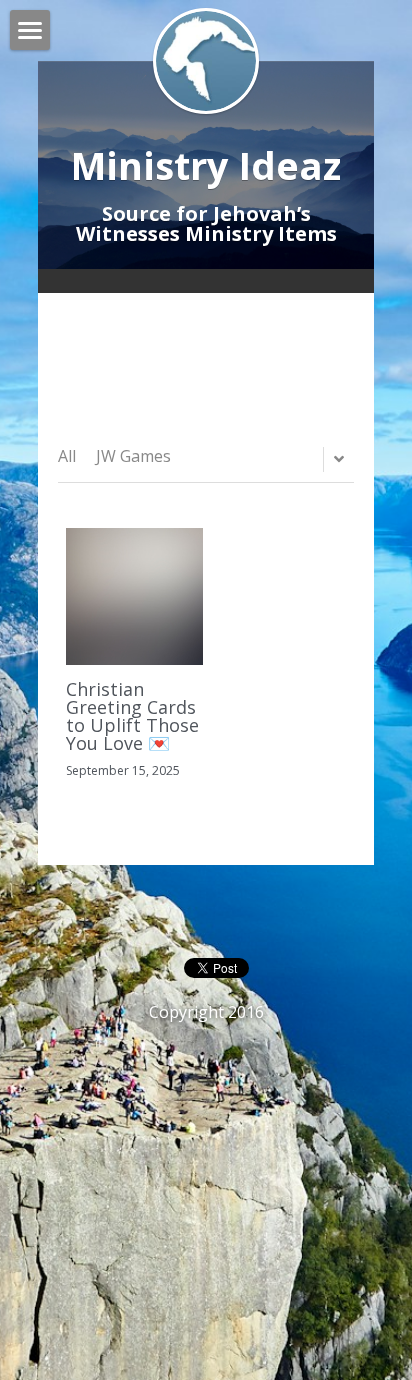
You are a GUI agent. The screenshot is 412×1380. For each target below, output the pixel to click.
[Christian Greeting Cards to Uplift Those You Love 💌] (134, 596)
